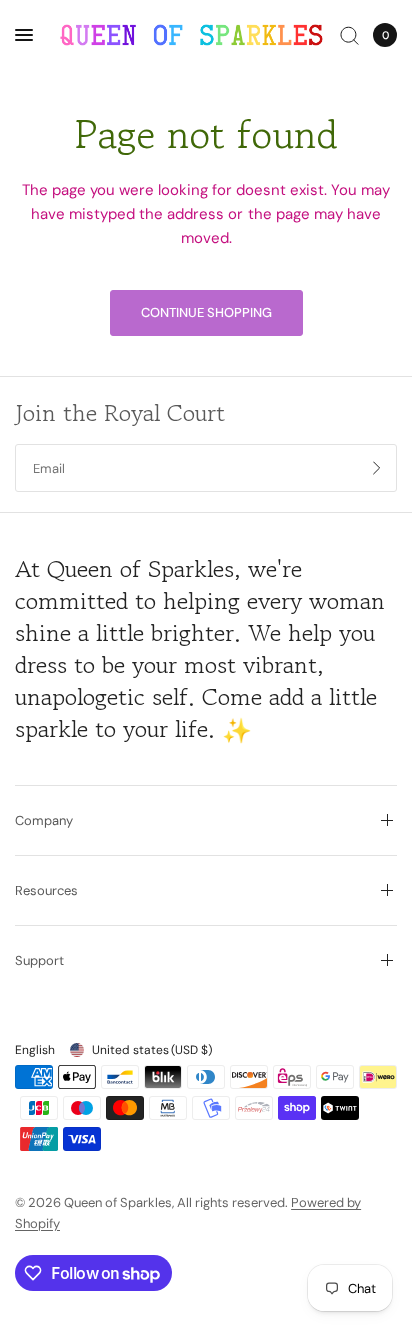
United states (152, 1050)
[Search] (349, 35)
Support (39, 960)
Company (44, 820)
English (35, 1050)
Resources (46, 890)
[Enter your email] (377, 468)
